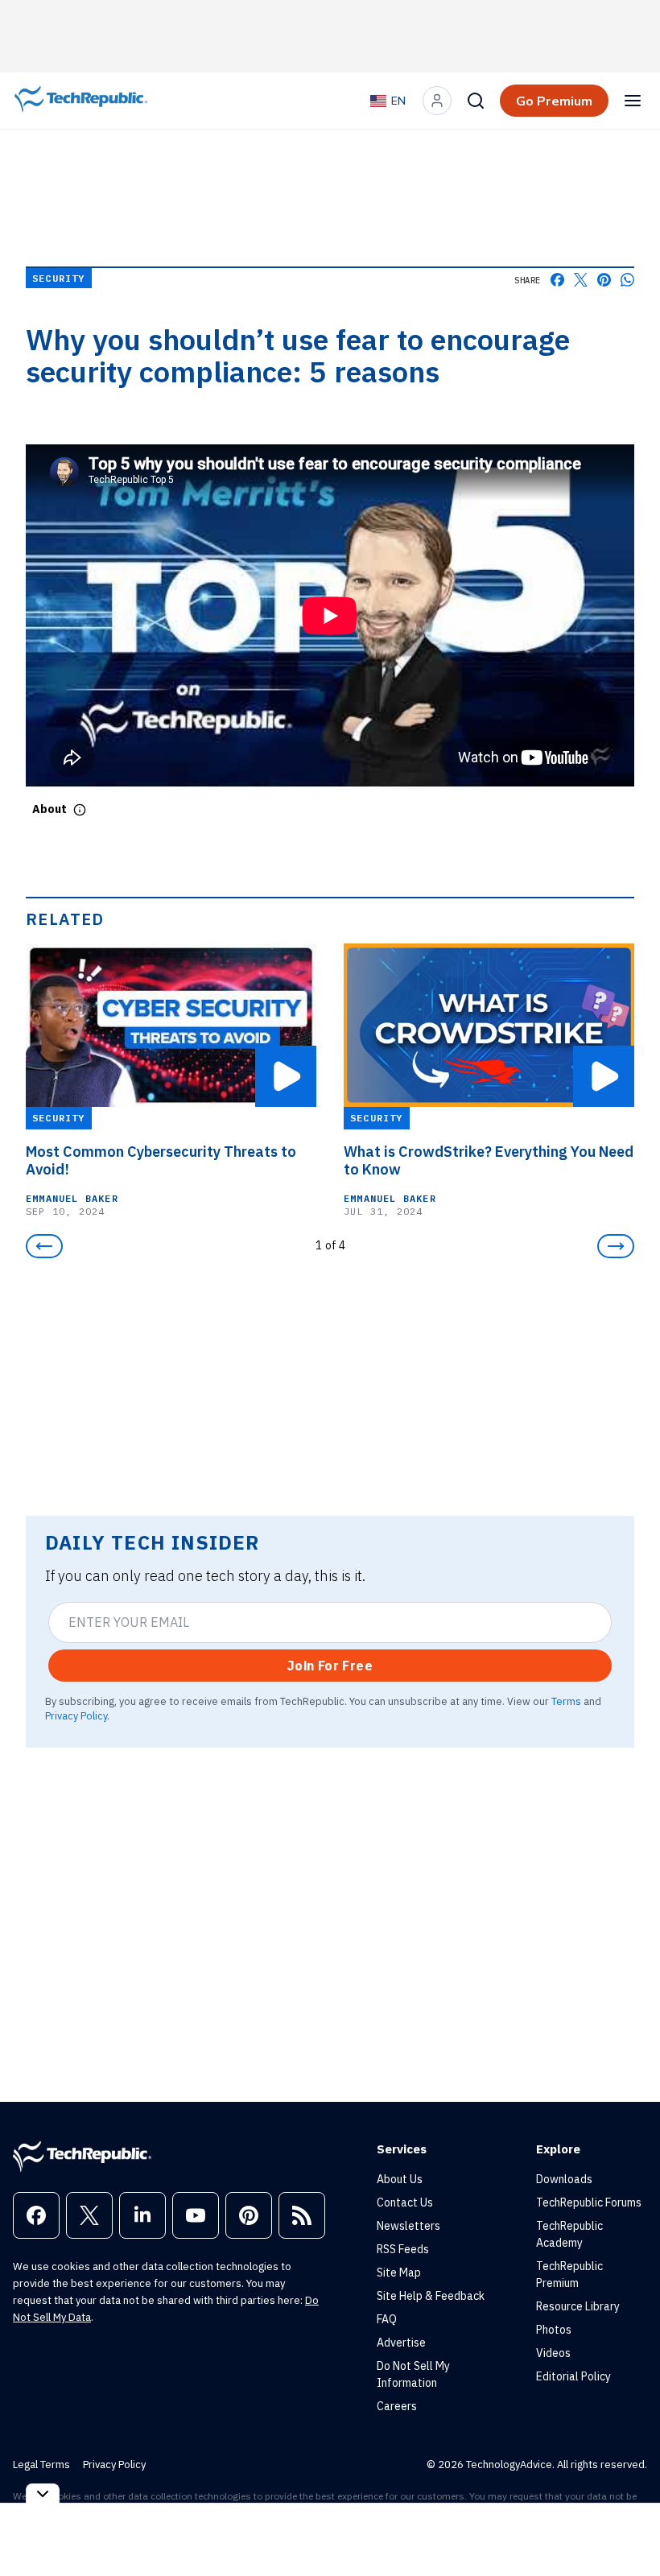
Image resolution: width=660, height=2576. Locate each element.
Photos (554, 2330)
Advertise (401, 2343)
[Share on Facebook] (557, 280)
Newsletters (408, 2226)
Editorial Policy (573, 2376)
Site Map (399, 2273)
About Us (400, 2179)
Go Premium (554, 101)
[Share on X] (581, 280)
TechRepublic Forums (589, 2202)
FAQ (387, 2319)
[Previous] (44, 1246)
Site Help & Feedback (431, 2296)
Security (59, 278)
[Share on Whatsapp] (627, 280)
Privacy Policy (76, 1715)
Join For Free (330, 1666)
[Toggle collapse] (43, 2493)
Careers (397, 2406)
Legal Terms (41, 2465)
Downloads (564, 2179)
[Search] (476, 101)
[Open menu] (633, 101)
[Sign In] (437, 101)
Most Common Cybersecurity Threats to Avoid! (161, 1161)
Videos (553, 2353)
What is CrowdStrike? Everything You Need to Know (489, 1161)
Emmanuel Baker (72, 1198)
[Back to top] (628, 2527)
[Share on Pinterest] (604, 280)
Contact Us (405, 2202)
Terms (566, 1701)
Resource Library (578, 2306)
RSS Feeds (403, 2249)
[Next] (616, 1246)
